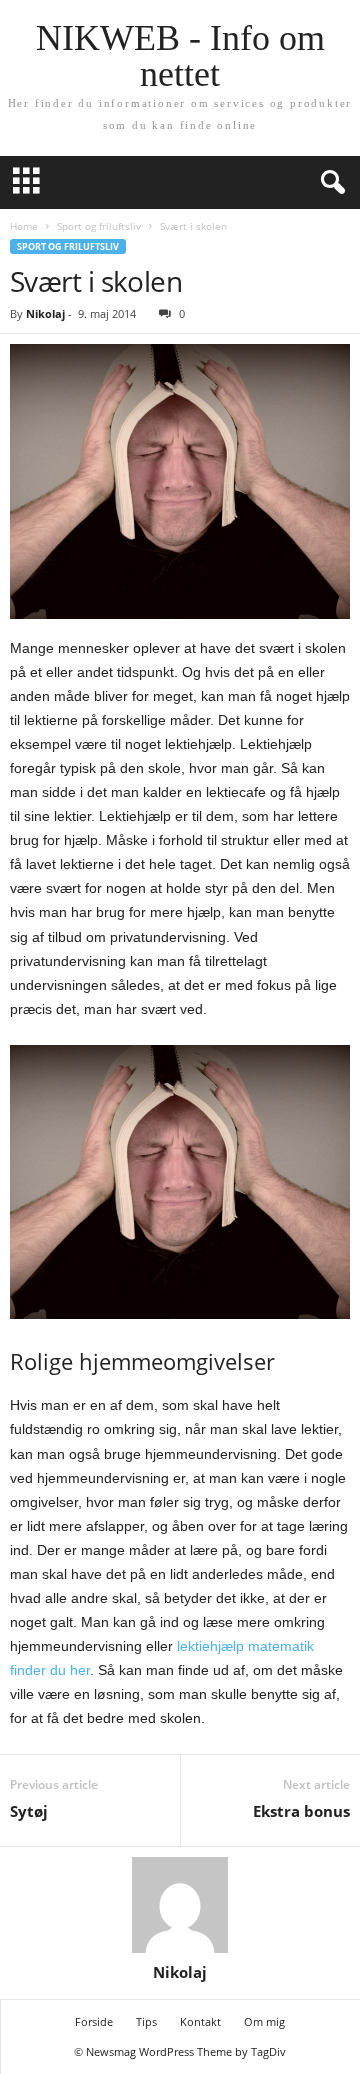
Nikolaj (45, 313)
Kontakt (200, 2021)
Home (24, 226)
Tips (146, 2021)
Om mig (264, 2021)
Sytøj (29, 1811)
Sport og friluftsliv (99, 226)
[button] (329, 183)
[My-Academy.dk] (180, 1182)
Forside (94, 2021)
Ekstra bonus (301, 1811)
